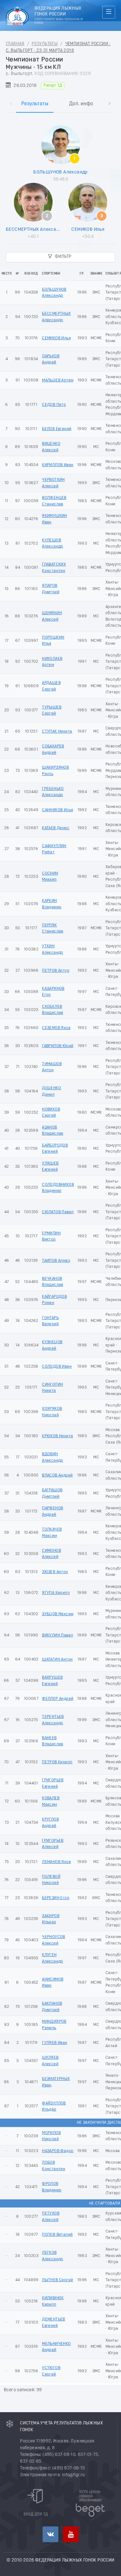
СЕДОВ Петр (54, 405)
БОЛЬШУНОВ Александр (60, 172)
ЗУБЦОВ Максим (58, 1614)
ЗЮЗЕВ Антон (55, 1572)
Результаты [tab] (35, 104)
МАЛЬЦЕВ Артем (58, 380)
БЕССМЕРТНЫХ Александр (35, 229)
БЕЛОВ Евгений (57, 429)
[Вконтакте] (50, 2534)
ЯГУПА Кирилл (56, 1593)
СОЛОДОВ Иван (57, 1367)
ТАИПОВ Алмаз (56, 1261)
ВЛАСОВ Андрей (57, 1475)
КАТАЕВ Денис (56, 828)
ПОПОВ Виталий (57, 2235)
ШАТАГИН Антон (57, 1659)
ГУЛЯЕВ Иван (55, 2043)
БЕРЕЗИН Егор (56, 1898)
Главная (15, 44)
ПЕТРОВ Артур (56, 971)
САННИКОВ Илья (57, 810)
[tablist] (60, 97)
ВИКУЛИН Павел (57, 1635)
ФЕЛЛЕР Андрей (58, 1699)
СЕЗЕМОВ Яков (56, 1028)
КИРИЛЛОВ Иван (58, 465)
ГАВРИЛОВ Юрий (58, 1046)
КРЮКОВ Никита (57, 1436)
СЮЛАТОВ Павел (58, 1212)
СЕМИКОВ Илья (88, 229)
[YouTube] (71, 2534)
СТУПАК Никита (57, 731)
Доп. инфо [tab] (81, 104)
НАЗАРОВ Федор (58, 2151)
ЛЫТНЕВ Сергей (57, 2280)
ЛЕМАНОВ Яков (56, 1862)
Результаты (45, 44)
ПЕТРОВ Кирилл (57, 1762)
